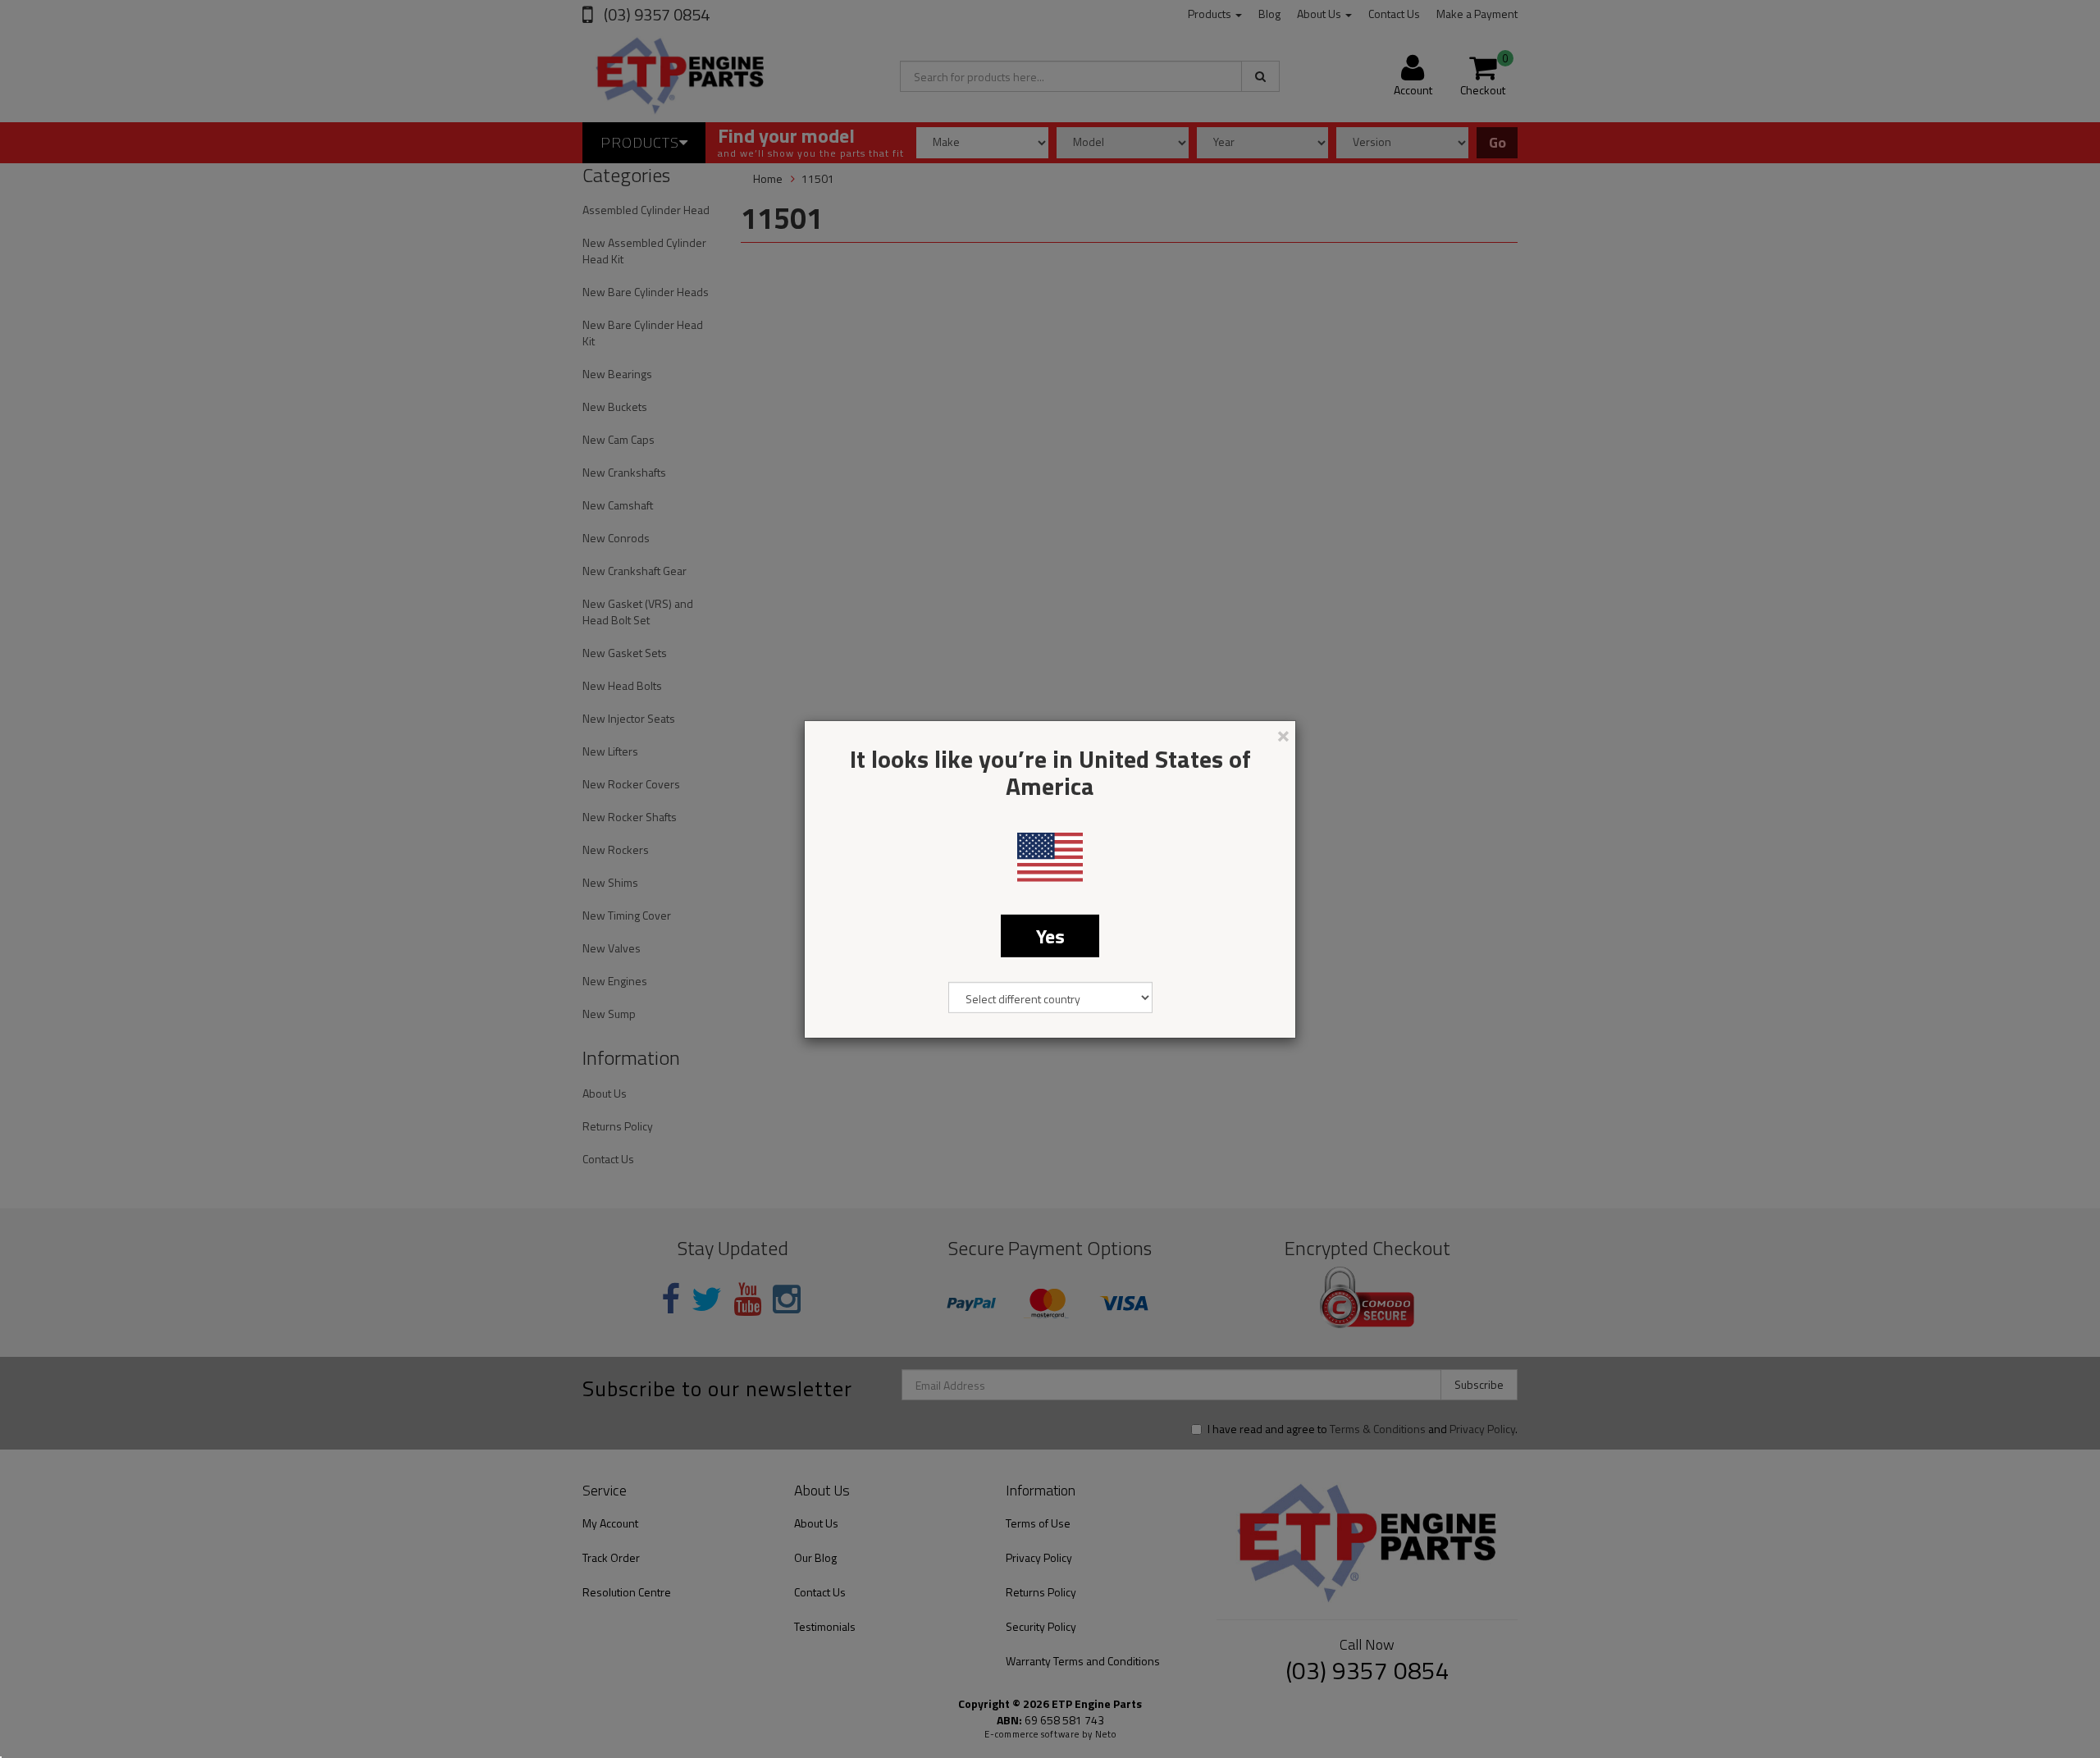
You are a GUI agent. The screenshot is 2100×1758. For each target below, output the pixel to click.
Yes (1050, 935)
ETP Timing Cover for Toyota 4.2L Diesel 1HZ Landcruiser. (137, 1691)
